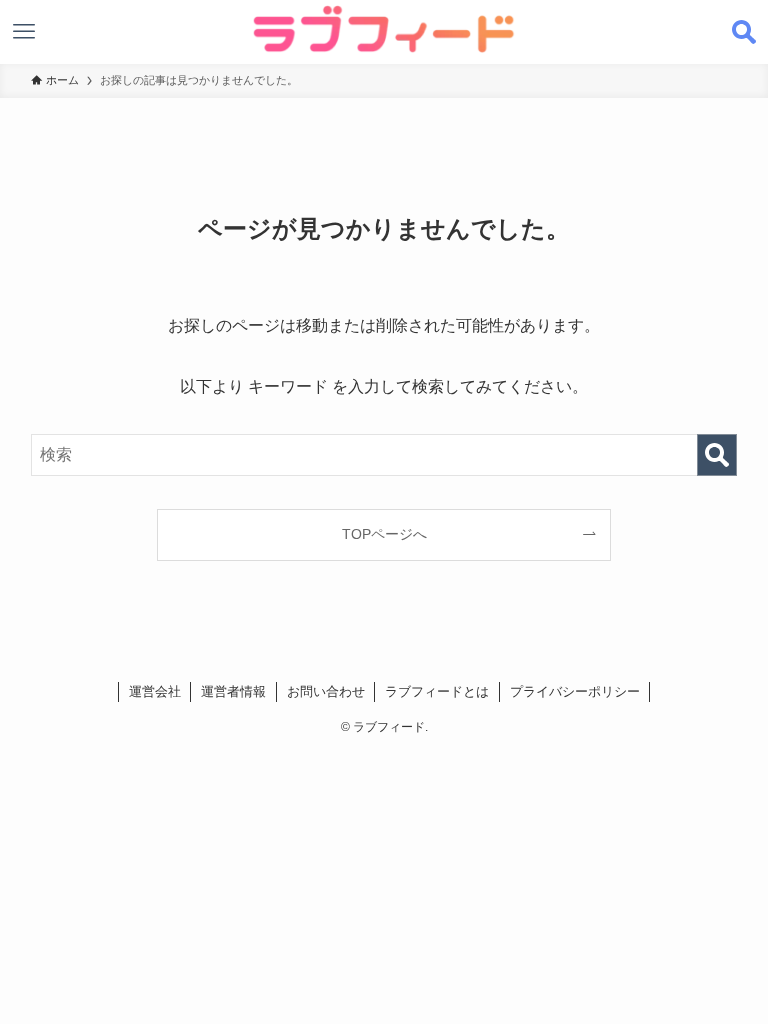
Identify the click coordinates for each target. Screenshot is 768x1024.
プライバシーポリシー (575, 691)
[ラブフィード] (384, 29)
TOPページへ (384, 534)
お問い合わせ (326, 691)
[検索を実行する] (717, 455)
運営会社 (155, 691)
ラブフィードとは (437, 691)
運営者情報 (233, 691)
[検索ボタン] (744, 32)
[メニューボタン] (24, 32)
